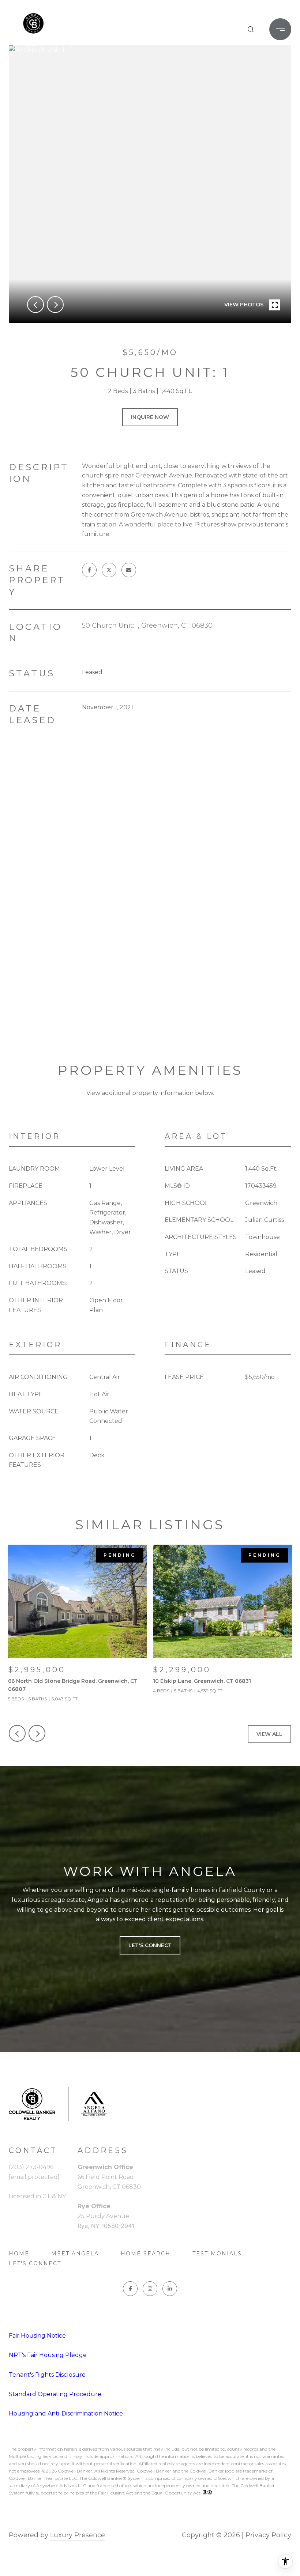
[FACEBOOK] (130, 2289)
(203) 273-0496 (31, 2167)
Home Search (146, 2254)
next (55, 305)
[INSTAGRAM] (150, 2289)
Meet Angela (75, 2254)
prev (35, 305)
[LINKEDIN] (170, 2289)
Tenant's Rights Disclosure (47, 2375)
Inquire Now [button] (150, 417)
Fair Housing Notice (37, 2336)
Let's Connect (35, 2263)
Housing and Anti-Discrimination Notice (66, 2413)
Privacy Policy (268, 2535)
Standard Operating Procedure (55, 2394)
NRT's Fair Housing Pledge (48, 2355)
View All (269, 1734)
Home (19, 2254)
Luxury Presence (78, 2535)
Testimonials (217, 2254)
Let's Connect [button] (150, 1945)
